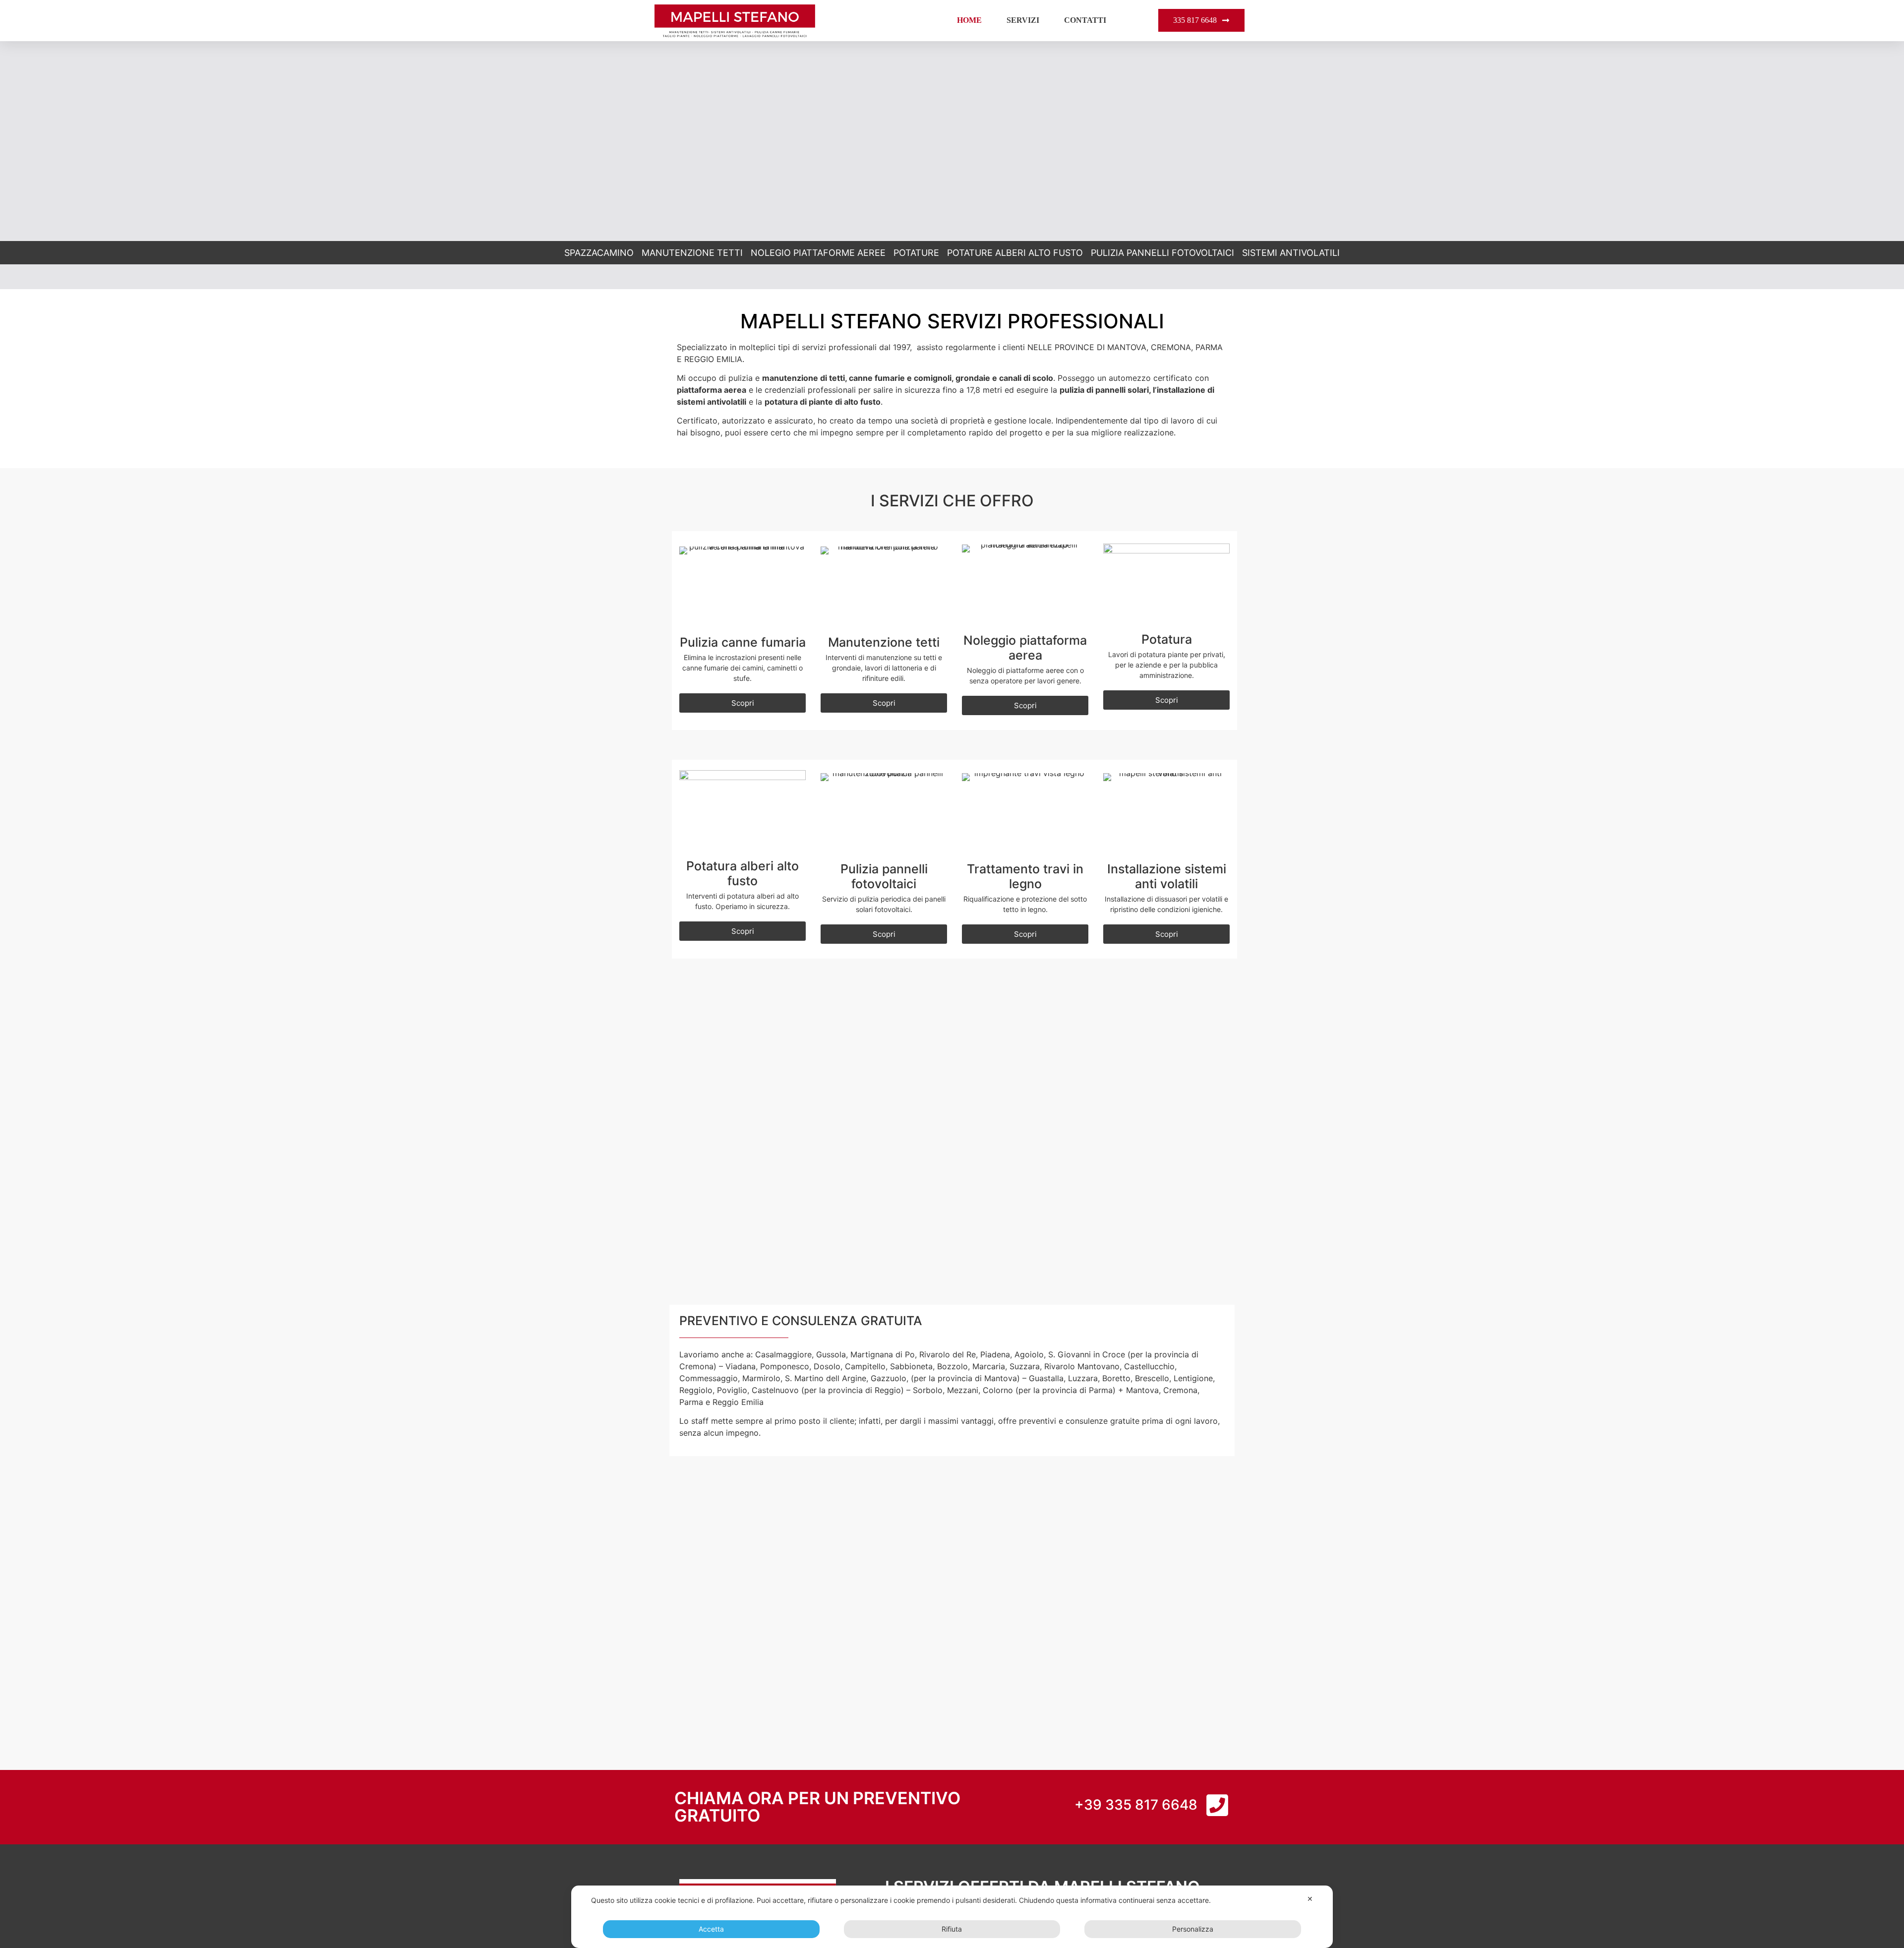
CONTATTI (1085, 20)
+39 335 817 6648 (1136, 1805)
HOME (969, 20)
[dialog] (952, 1917)
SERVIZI (1023, 20)
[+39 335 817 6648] (1217, 1805)
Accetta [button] (711, 1929)
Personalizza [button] (1193, 1929)
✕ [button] (1310, 1899)
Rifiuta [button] (952, 1929)
